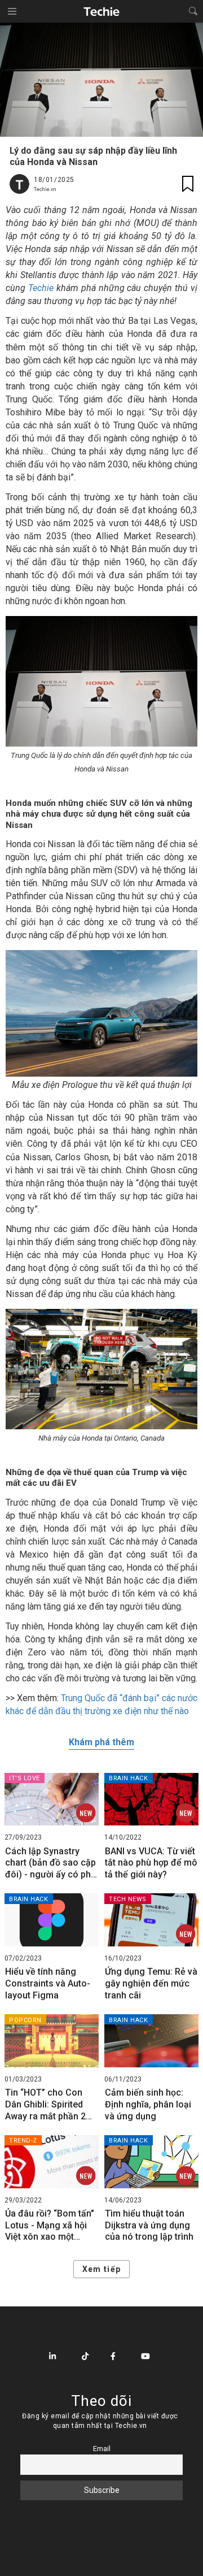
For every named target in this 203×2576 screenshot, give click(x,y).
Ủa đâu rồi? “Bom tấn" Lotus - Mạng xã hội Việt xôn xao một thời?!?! (50, 2226)
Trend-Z (23, 2141)
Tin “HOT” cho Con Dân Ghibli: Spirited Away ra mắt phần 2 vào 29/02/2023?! (45, 2105)
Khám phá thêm (101, 1742)
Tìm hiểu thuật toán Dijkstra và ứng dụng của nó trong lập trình (149, 2225)
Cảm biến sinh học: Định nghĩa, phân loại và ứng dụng (148, 2104)
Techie (41, 288)
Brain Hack (129, 1778)
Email (102, 2449)
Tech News (128, 1899)
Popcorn (25, 2020)
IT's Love (25, 1778)
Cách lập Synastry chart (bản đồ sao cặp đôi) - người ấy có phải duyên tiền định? (52, 1863)
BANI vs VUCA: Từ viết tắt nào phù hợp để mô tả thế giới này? (151, 1863)
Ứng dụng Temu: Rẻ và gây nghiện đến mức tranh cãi (151, 1983)
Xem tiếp (101, 2269)
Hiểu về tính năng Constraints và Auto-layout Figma (48, 1983)
